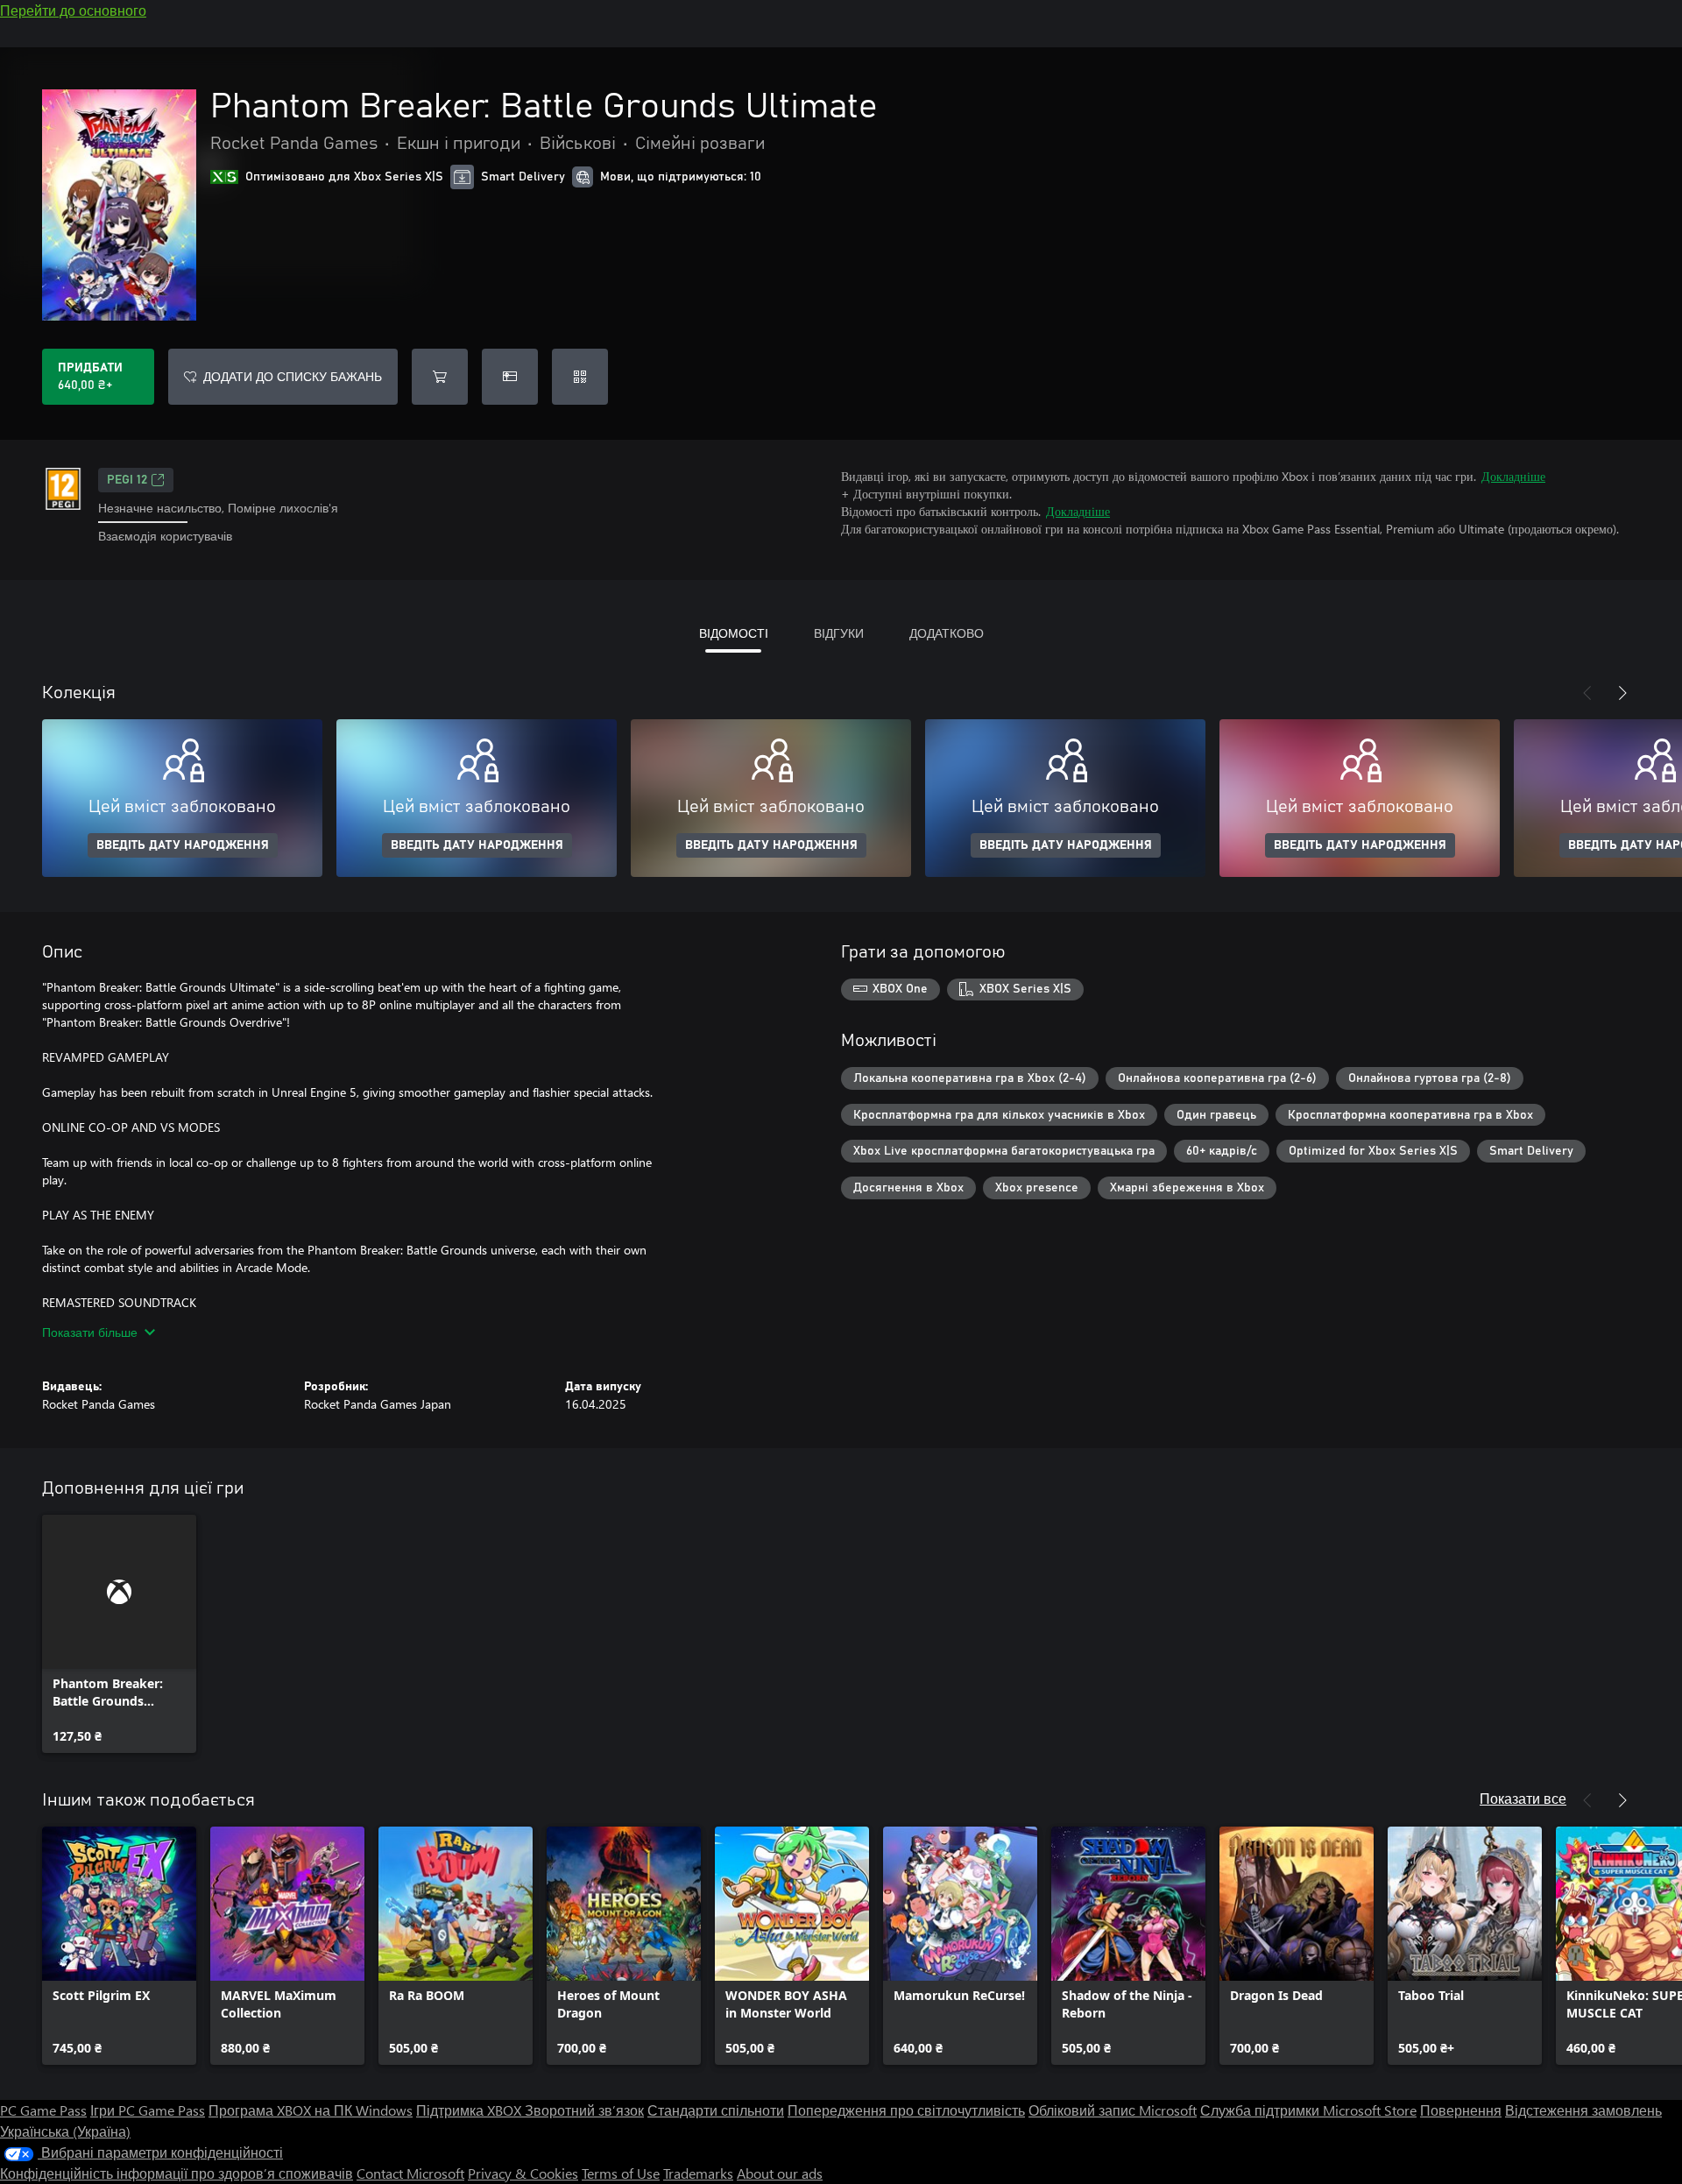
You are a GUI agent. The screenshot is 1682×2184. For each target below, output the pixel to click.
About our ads (780, 2173)
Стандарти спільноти (716, 2110)
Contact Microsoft (410, 2173)
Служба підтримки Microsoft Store (1308, 2110)
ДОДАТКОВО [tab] (947, 633)
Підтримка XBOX (470, 2110)
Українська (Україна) (65, 2131)
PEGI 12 (127, 480)
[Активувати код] (580, 377)
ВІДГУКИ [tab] (839, 633)
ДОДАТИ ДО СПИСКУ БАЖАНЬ (293, 376)
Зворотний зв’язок (584, 2110)
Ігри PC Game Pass (148, 2110)
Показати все (1523, 1798)
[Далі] (1622, 693)
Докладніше (1513, 476)
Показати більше (90, 1332)
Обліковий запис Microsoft (1113, 2110)
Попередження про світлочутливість (906, 2110)
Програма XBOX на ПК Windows (311, 2110)
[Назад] (1587, 693)
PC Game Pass (43, 2110)
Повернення (1461, 2110)
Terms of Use (621, 2173)
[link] (119, 1634)
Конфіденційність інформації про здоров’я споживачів (177, 2173)
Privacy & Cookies (523, 2173)
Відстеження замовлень (1583, 2110)
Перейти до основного (73, 10)
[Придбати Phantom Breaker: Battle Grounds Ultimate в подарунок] (510, 377)
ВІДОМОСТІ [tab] (734, 633)
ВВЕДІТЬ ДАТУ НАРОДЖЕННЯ (183, 845)
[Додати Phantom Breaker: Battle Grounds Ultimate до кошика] (440, 377)
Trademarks (698, 2173)
